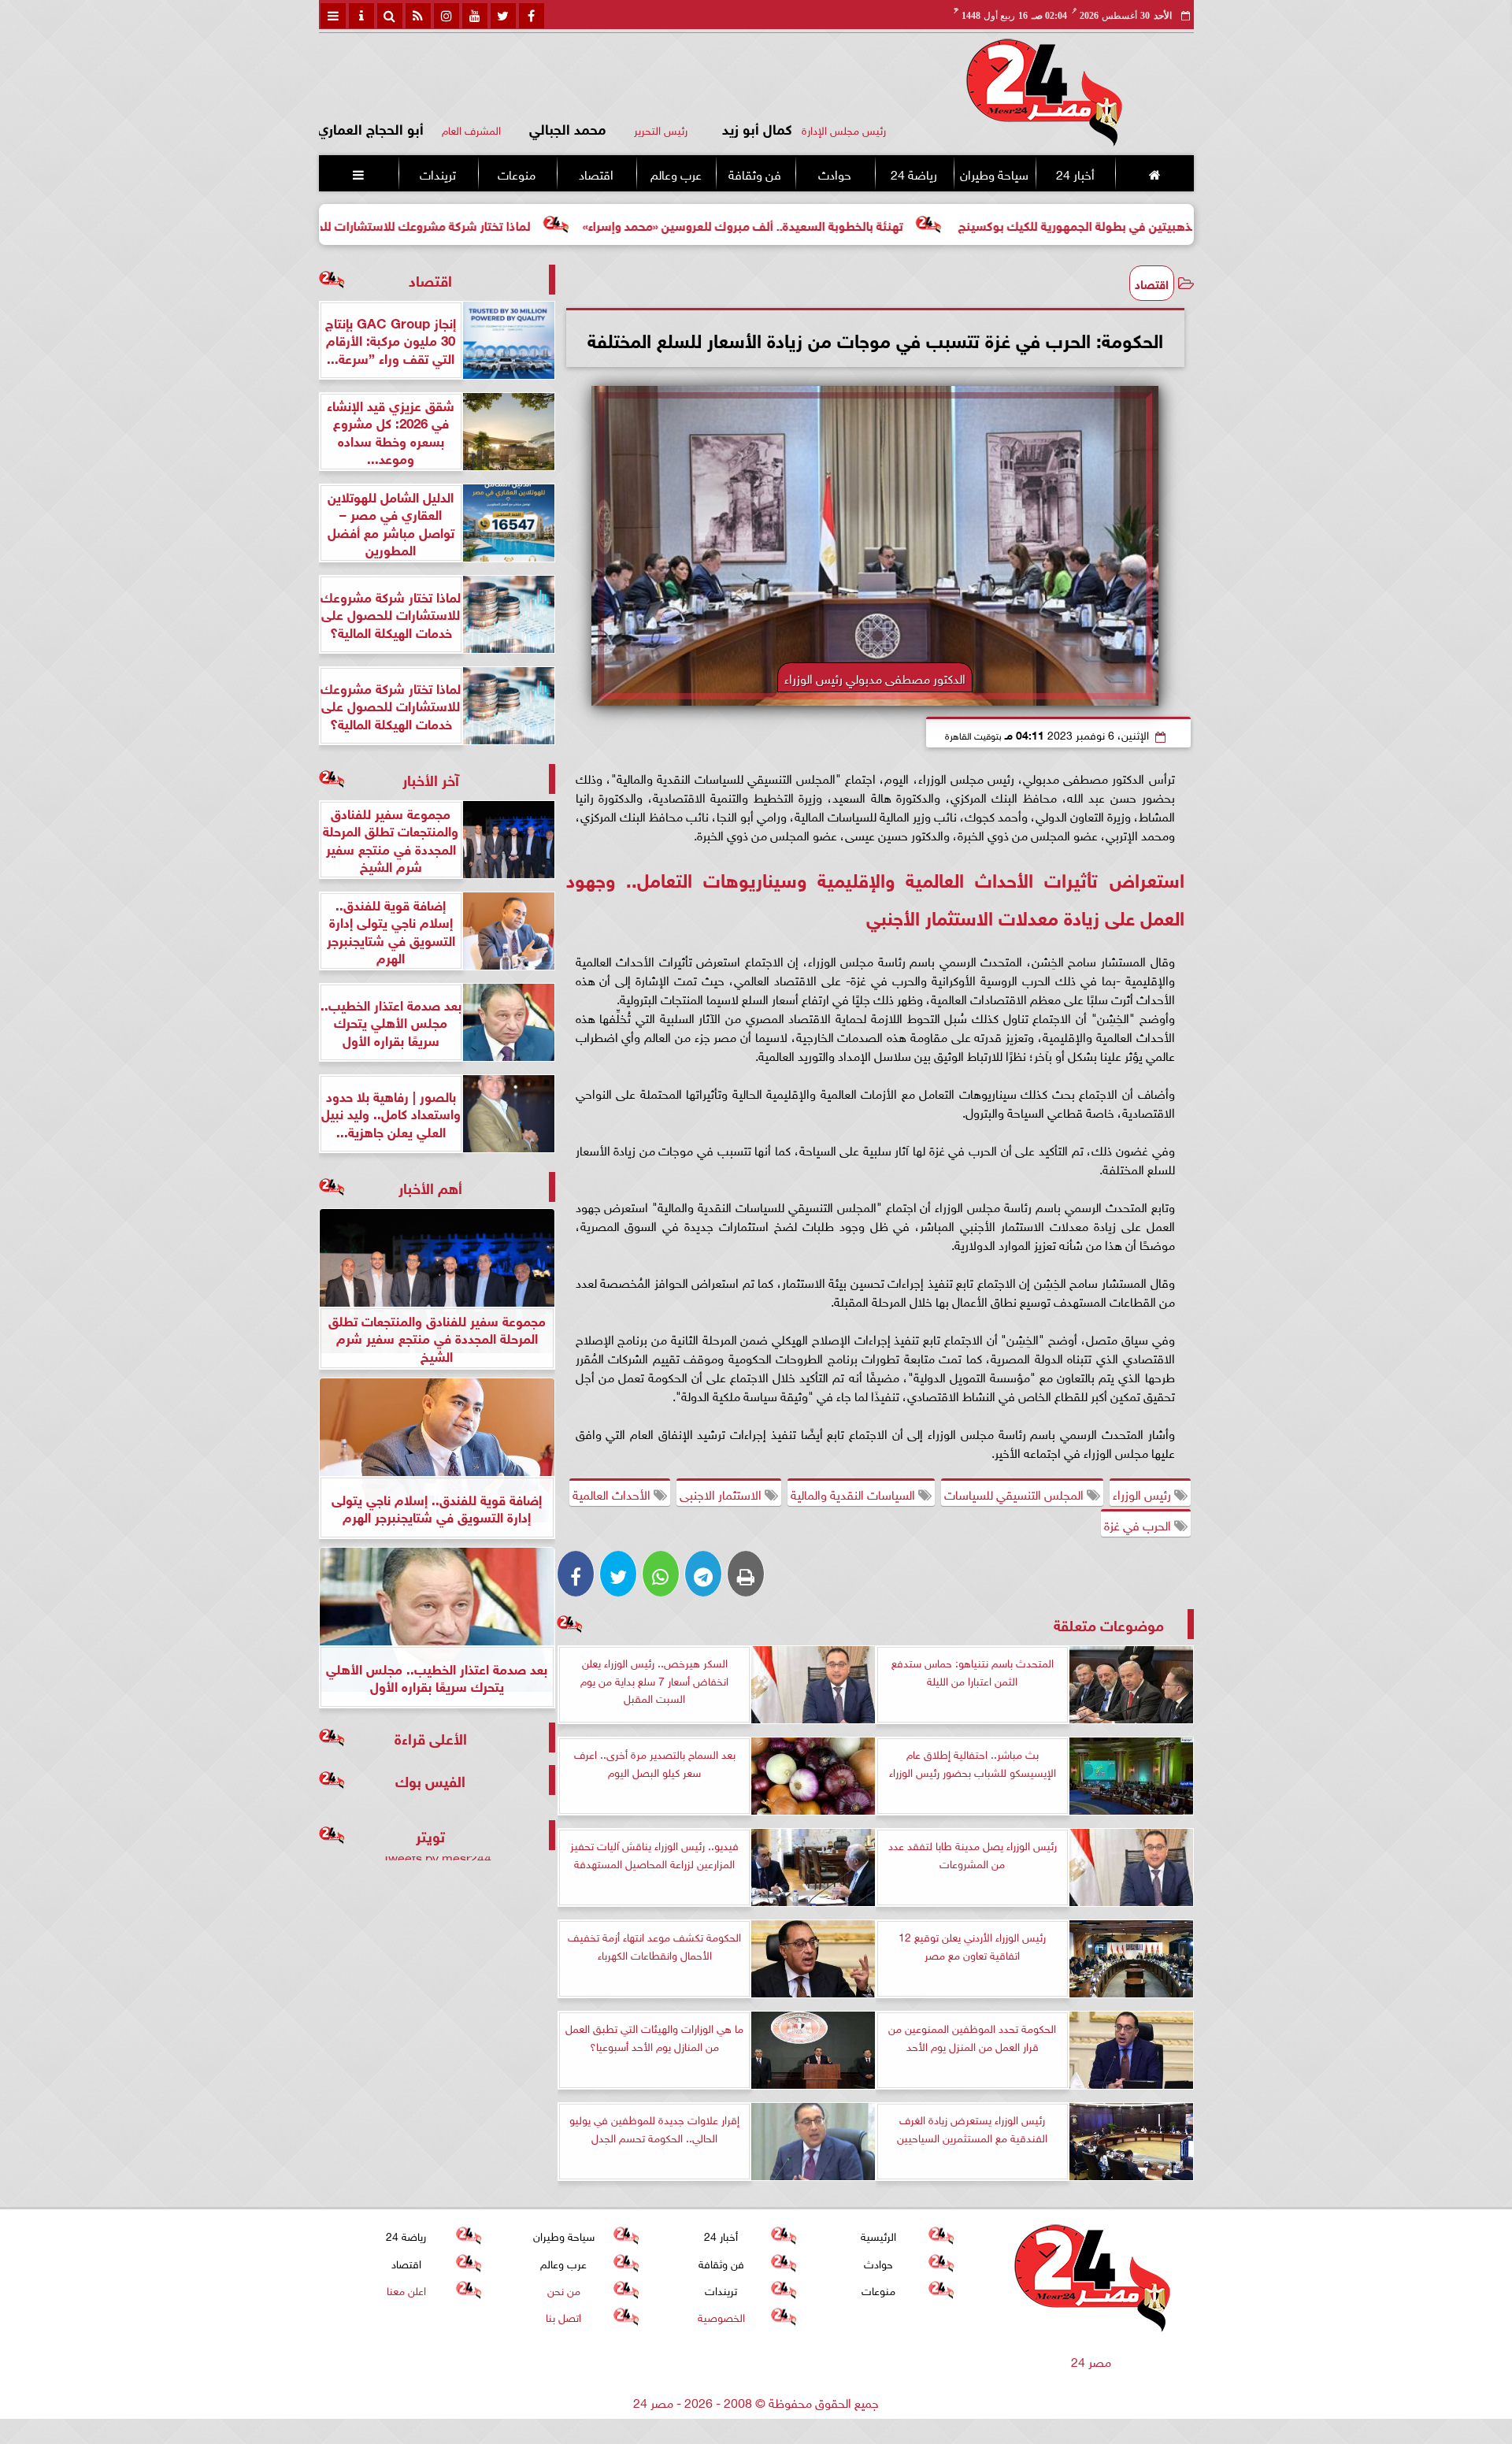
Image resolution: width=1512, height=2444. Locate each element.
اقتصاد (596, 173)
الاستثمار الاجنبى (722, 1493)
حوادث (834, 173)
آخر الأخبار (431, 779)
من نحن (563, 2289)
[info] (361, 16)
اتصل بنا (563, 2317)
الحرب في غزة (1139, 1524)
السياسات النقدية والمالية (854, 1493)
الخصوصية (721, 2317)
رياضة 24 (913, 173)
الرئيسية (878, 2236)
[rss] (418, 16)
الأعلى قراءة (431, 1737)
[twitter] (503, 16)
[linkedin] (447, 16)
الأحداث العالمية (613, 1493)
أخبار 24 (1075, 173)
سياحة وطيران (994, 173)
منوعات (517, 173)
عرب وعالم (675, 173)
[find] (390, 16)
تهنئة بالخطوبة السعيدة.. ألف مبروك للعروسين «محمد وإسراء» (867, 224)
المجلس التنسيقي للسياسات (1015, 1493)
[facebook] (532, 16)
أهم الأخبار (430, 1187)
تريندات (437, 173)
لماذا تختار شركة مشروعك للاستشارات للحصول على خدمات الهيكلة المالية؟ (462, 224)
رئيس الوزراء (1143, 1493)
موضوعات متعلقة (1109, 1624)
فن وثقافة (755, 173)
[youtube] (475, 16)
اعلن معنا (406, 2289)
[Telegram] (703, 1574)
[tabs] (333, 16)
